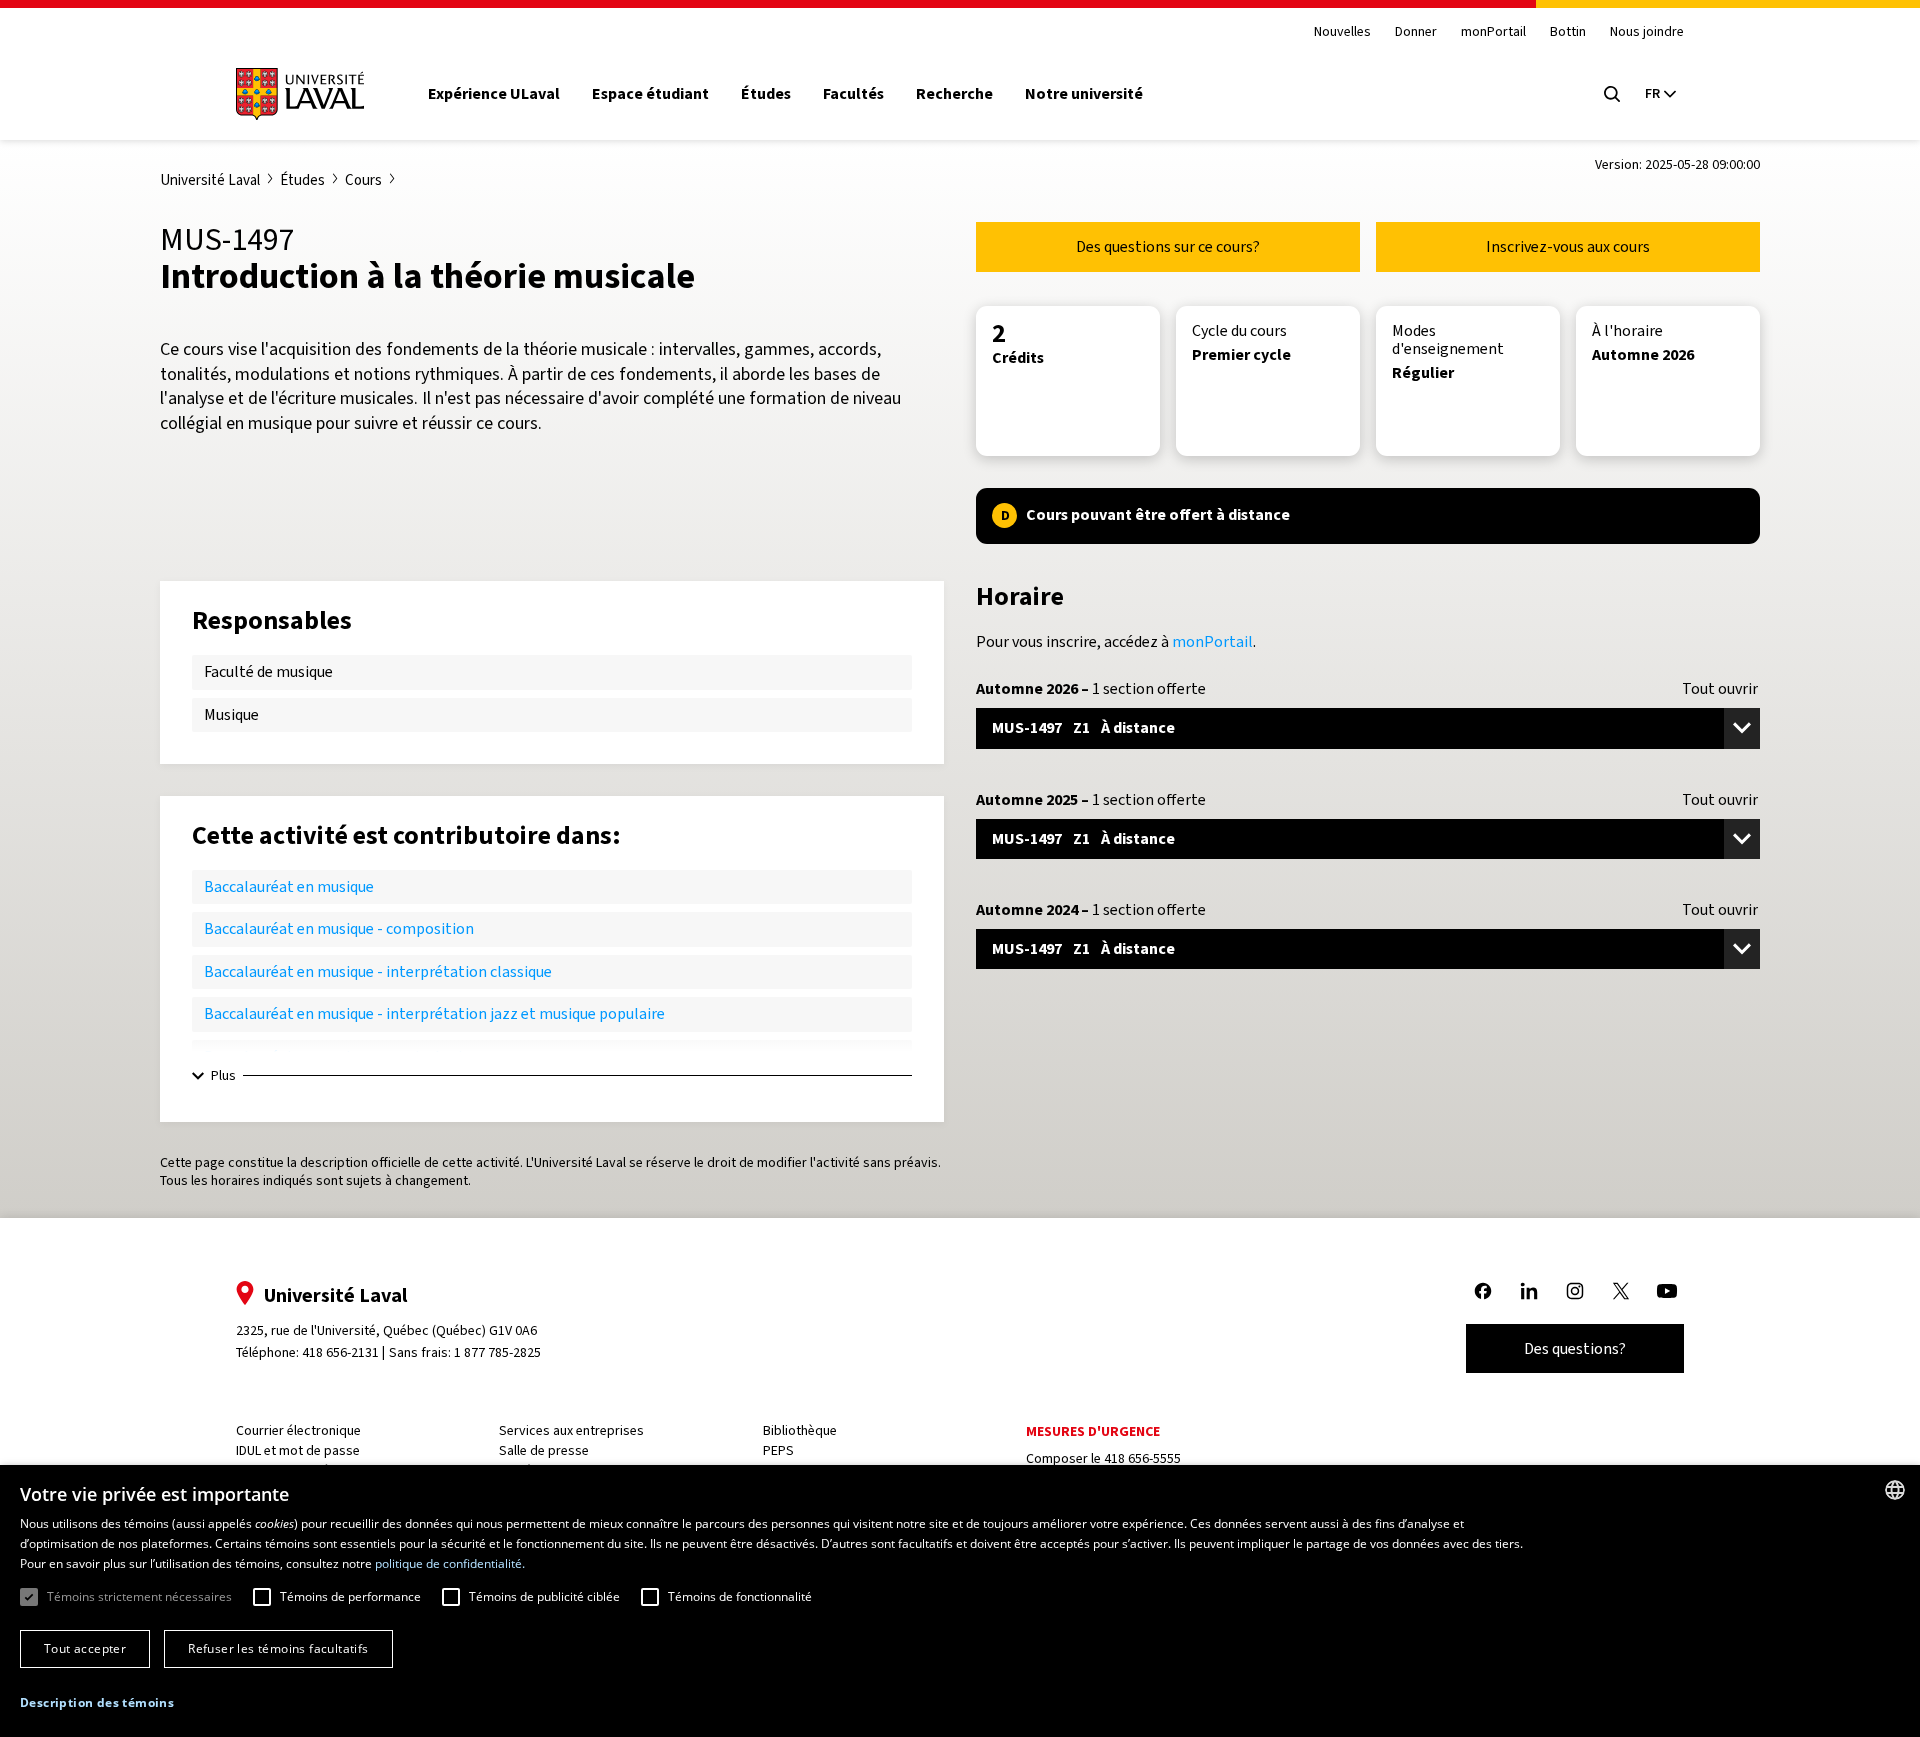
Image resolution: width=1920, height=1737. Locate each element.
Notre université (1084, 94)
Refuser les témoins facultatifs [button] (278, 1648)
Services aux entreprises (571, 1430)
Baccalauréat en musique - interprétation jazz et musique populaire (434, 1013)
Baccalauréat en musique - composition (339, 928)
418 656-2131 (340, 1352)
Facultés (853, 94)
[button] (97, 1703)
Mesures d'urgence (1093, 1431)
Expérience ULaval (494, 94)
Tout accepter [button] (85, 1648)
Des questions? (1575, 1348)
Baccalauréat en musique (289, 886)
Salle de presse (544, 1450)
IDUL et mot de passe (298, 1450)
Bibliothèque (800, 1430)
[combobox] (1895, 1490)
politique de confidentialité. (450, 1563)
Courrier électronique (298, 1430)
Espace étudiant (650, 94)
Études (766, 94)
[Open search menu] (1612, 94)
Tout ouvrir (1720, 689)
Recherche (954, 94)
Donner (1416, 32)
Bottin (1568, 32)
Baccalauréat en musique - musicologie (337, 1056)
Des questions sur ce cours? (1168, 246)
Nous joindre (1647, 32)
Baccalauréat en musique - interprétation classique (378, 971)
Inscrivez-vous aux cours (1568, 246)
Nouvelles (1342, 32)
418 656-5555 (1142, 1458)
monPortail (1493, 32)
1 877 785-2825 (497, 1352)
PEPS (778, 1450)
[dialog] (960, 1601)
